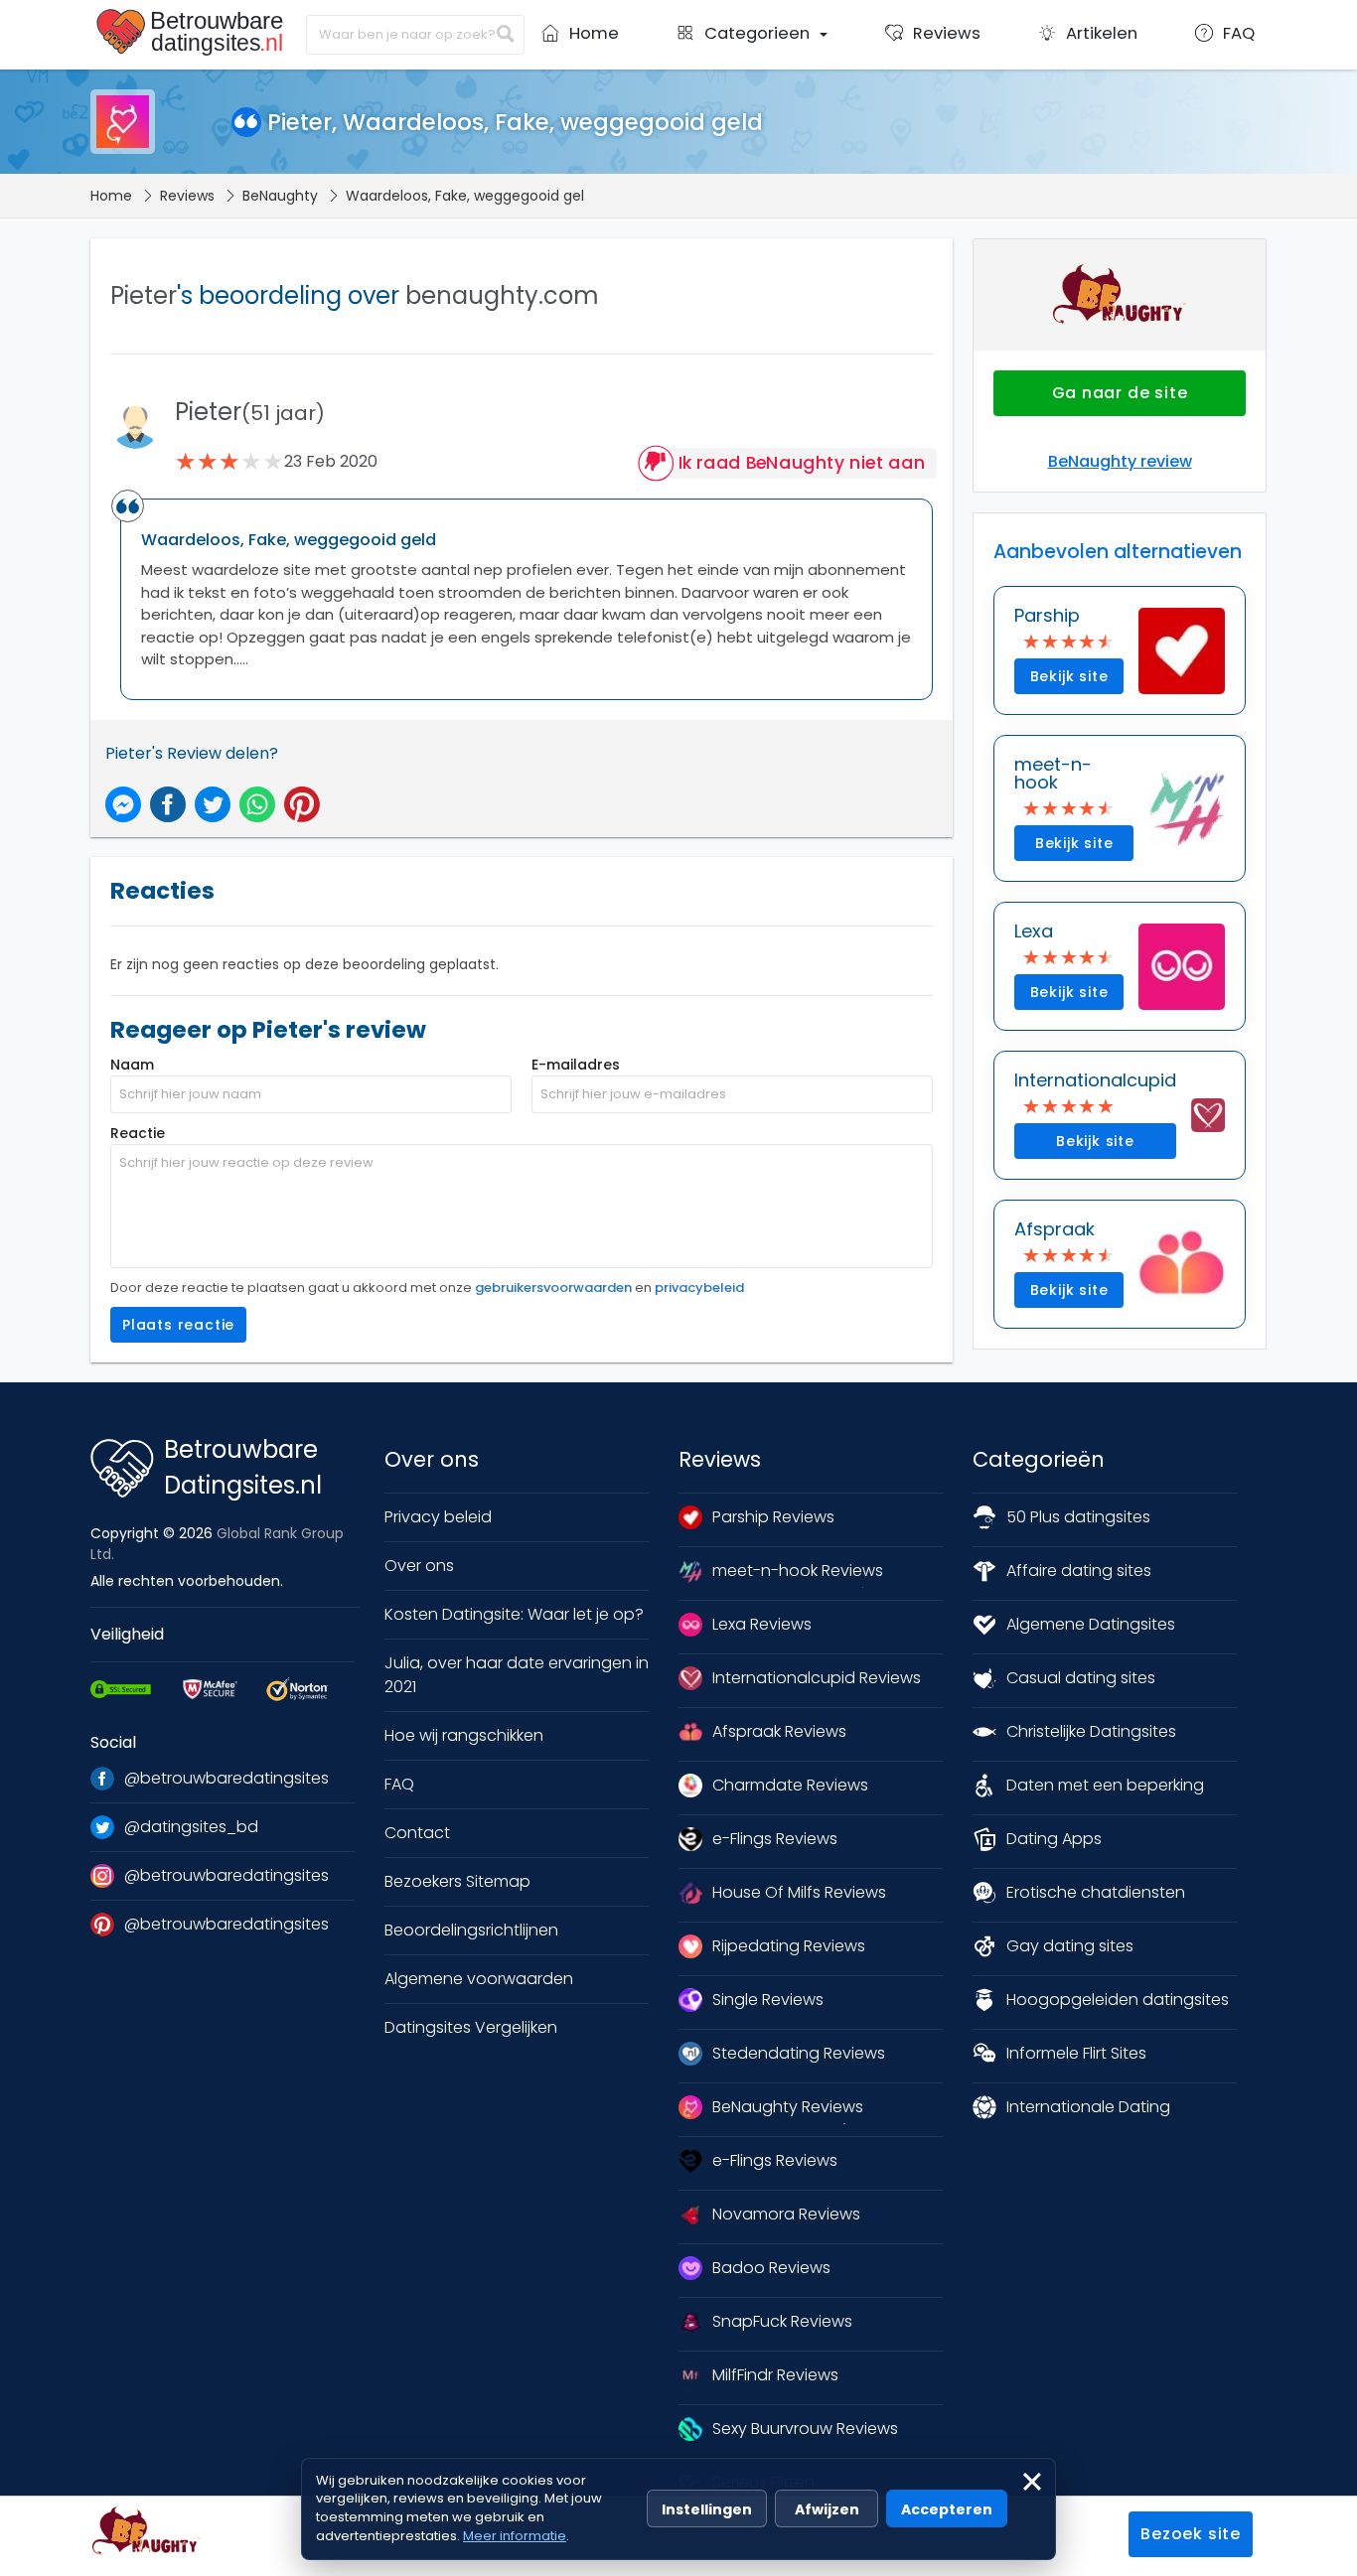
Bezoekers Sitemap (457, 1881)
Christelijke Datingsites (1091, 1731)
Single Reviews (768, 2000)
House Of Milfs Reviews (799, 1892)
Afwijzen (827, 2509)
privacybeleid (699, 1288)
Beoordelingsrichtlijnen (471, 1930)
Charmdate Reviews (790, 1785)
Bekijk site (1069, 676)
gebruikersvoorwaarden (553, 1288)
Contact (417, 1833)
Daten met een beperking (1105, 1785)
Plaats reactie (178, 1325)
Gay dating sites (1070, 1946)
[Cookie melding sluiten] (1032, 2482)
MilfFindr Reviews (775, 2375)
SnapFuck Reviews (782, 2321)
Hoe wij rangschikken (464, 1735)
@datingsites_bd (191, 1827)
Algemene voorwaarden (479, 1979)
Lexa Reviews (762, 1624)
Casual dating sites (1081, 1678)
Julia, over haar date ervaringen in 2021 (517, 1675)
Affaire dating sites (1079, 1571)
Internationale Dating (1088, 2107)
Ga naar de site (1120, 393)
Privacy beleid (438, 1517)
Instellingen (707, 2509)
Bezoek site (1191, 2534)
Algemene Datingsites (1091, 1624)
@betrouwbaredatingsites (226, 1778)
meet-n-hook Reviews (798, 1571)
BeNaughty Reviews (788, 2107)
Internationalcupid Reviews (817, 1678)
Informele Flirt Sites (1076, 2053)
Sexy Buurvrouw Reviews (805, 2429)
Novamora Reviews (786, 2214)
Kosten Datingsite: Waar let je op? (514, 1614)
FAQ (399, 1784)
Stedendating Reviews (799, 2053)
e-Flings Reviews (775, 1839)
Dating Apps (1054, 1839)
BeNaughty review (1120, 461)
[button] (752, 40)
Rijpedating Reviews (789, 1946)
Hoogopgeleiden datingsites (1118, 2000)
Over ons (419, 1566)
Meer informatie (515, 2536)
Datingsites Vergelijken (471, 2027)
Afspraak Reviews (779, 1731)
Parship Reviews (773, 1517)
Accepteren (947, 2509)
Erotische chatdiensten (1096, 1892)
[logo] (193, 33)
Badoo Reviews (771, 2268)
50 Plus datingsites (1078, 1517)
